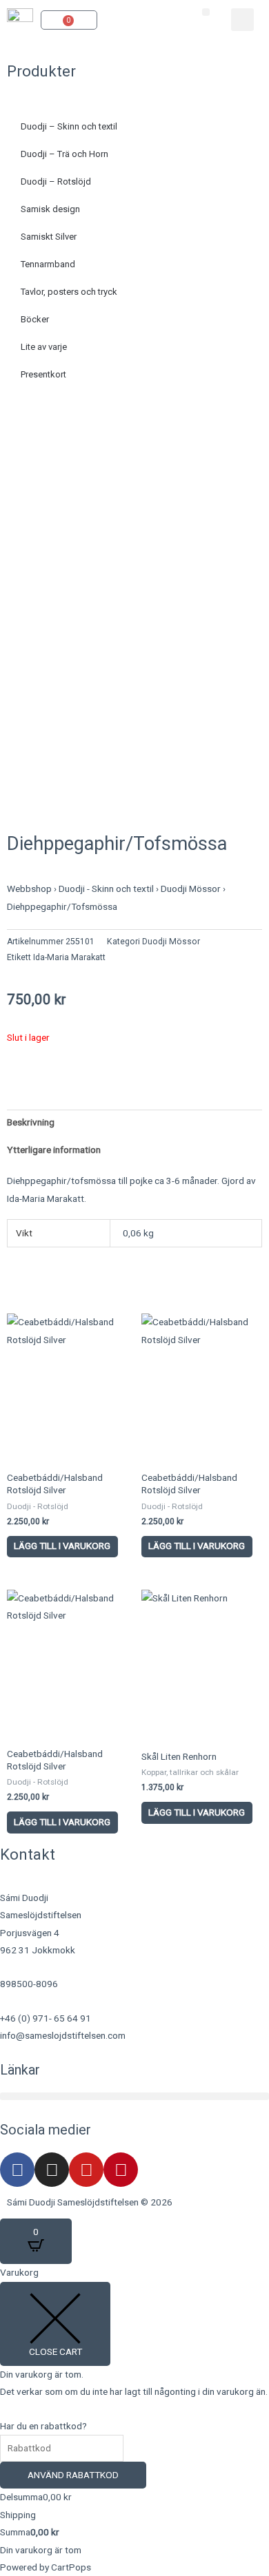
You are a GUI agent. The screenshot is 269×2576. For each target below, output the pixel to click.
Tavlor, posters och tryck (69, 292)
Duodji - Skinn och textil (106, 889)
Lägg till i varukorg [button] (62, 1546)
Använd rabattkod (73, 2475)
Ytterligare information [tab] (54, 1150)
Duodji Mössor (191, 889)
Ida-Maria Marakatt (69, 957)
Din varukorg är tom (41, 2550)
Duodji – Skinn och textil (69, 126)
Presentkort (43, 374)
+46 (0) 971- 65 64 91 (46, 2018)
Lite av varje (44, 347)
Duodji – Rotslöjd (56, 181)
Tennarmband (48, 264)
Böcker (35, 319)
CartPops (71, 2567)
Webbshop (29, 889)
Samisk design (50, 209)
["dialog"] (134, 2420)
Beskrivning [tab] (31, 1122)
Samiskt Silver (49, 237)
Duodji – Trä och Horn (64, 154)
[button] (206, 12)
